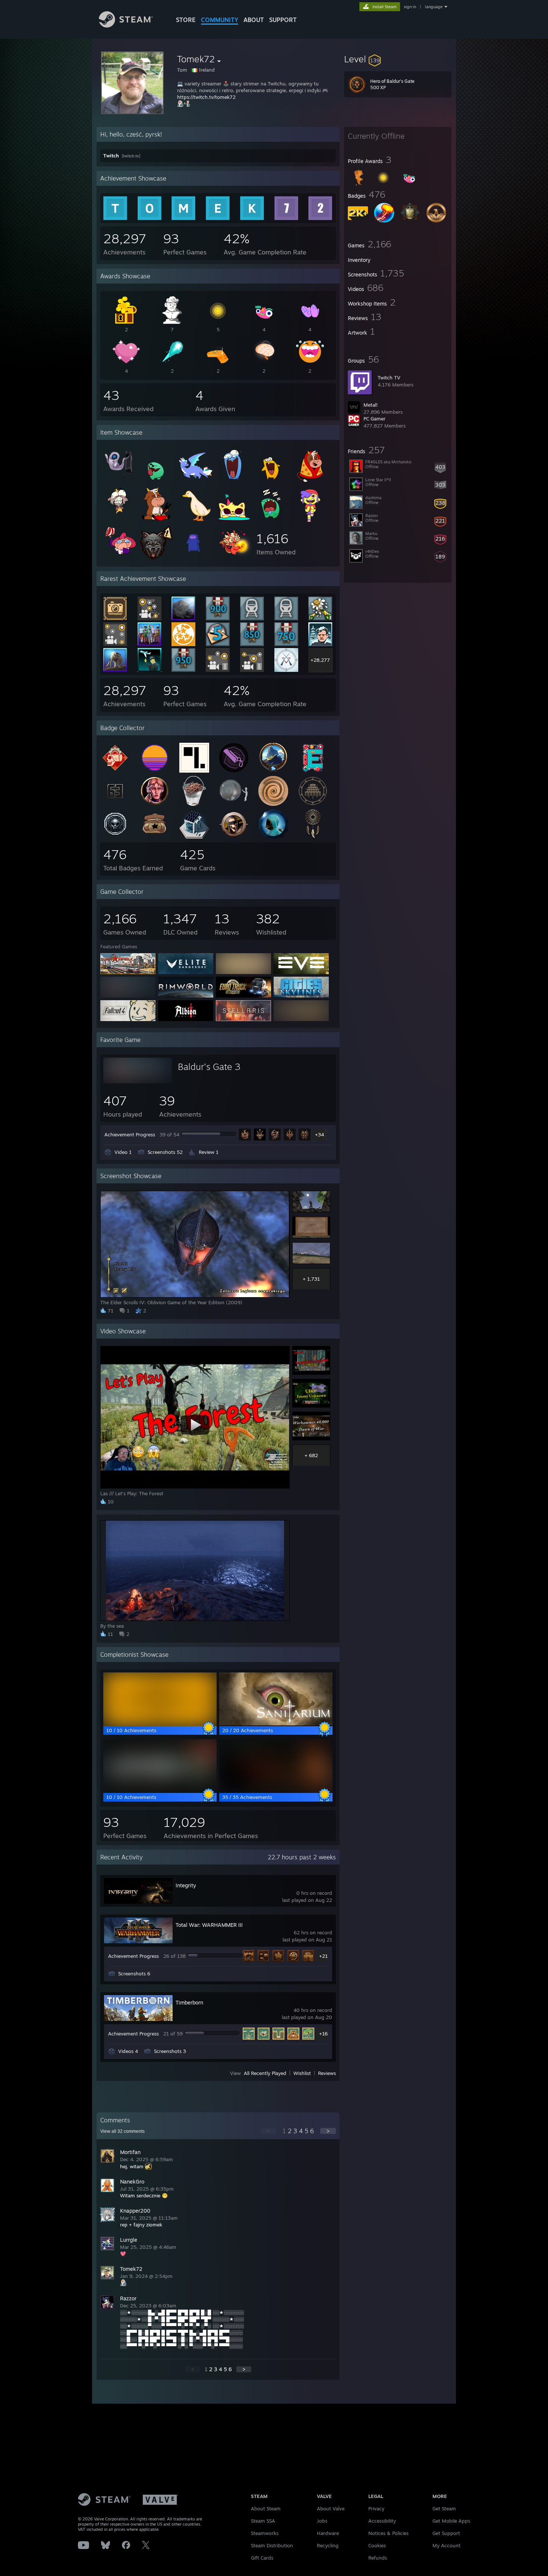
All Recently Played (265, 2073)
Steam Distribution (272, 2545)
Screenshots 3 (170, 2051)
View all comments (122, 2131)
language (434, 7)
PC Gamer (374, 419)
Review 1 (209, 1152)
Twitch (112, 156)
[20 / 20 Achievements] (276, 1724)
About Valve (331, 2508)
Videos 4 (128, 2051)
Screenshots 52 (165, 1152)
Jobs (322, 2521)
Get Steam (444, 2508)
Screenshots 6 (134, 1974)
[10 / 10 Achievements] (160, 1724)
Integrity (186, 1885)
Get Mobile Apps (451, 2521)
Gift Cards (262, 2558)
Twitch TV (389, 378)
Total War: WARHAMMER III (209, 1925)
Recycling (328, 2545)
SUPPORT (283, 20)
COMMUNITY (220, 20)
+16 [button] (323, 2034)
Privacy (376, 2508)
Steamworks (265, 2533)
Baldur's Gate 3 (209, 1067)
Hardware (328, 2533)
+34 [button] (319, 1134)
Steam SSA (263, 2521)
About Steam (266, 2508)
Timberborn (189, 2002)
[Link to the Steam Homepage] (126, 26)
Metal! (371, 405)
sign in (410, 7)
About (254, 20)
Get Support (446, 2533)
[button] (398, 59)
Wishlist (302, 2073)
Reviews (327, 2073)
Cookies (377, 2545)
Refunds (378, 2558)
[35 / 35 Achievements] (276, 1790)
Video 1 (123, 1152)
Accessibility (382, 2521)
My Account (446, 2545)
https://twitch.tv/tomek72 (206, 97)
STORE (186, 20)
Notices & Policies (388, 2533)
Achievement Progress (130, 1134)
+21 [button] (323, 1956)
